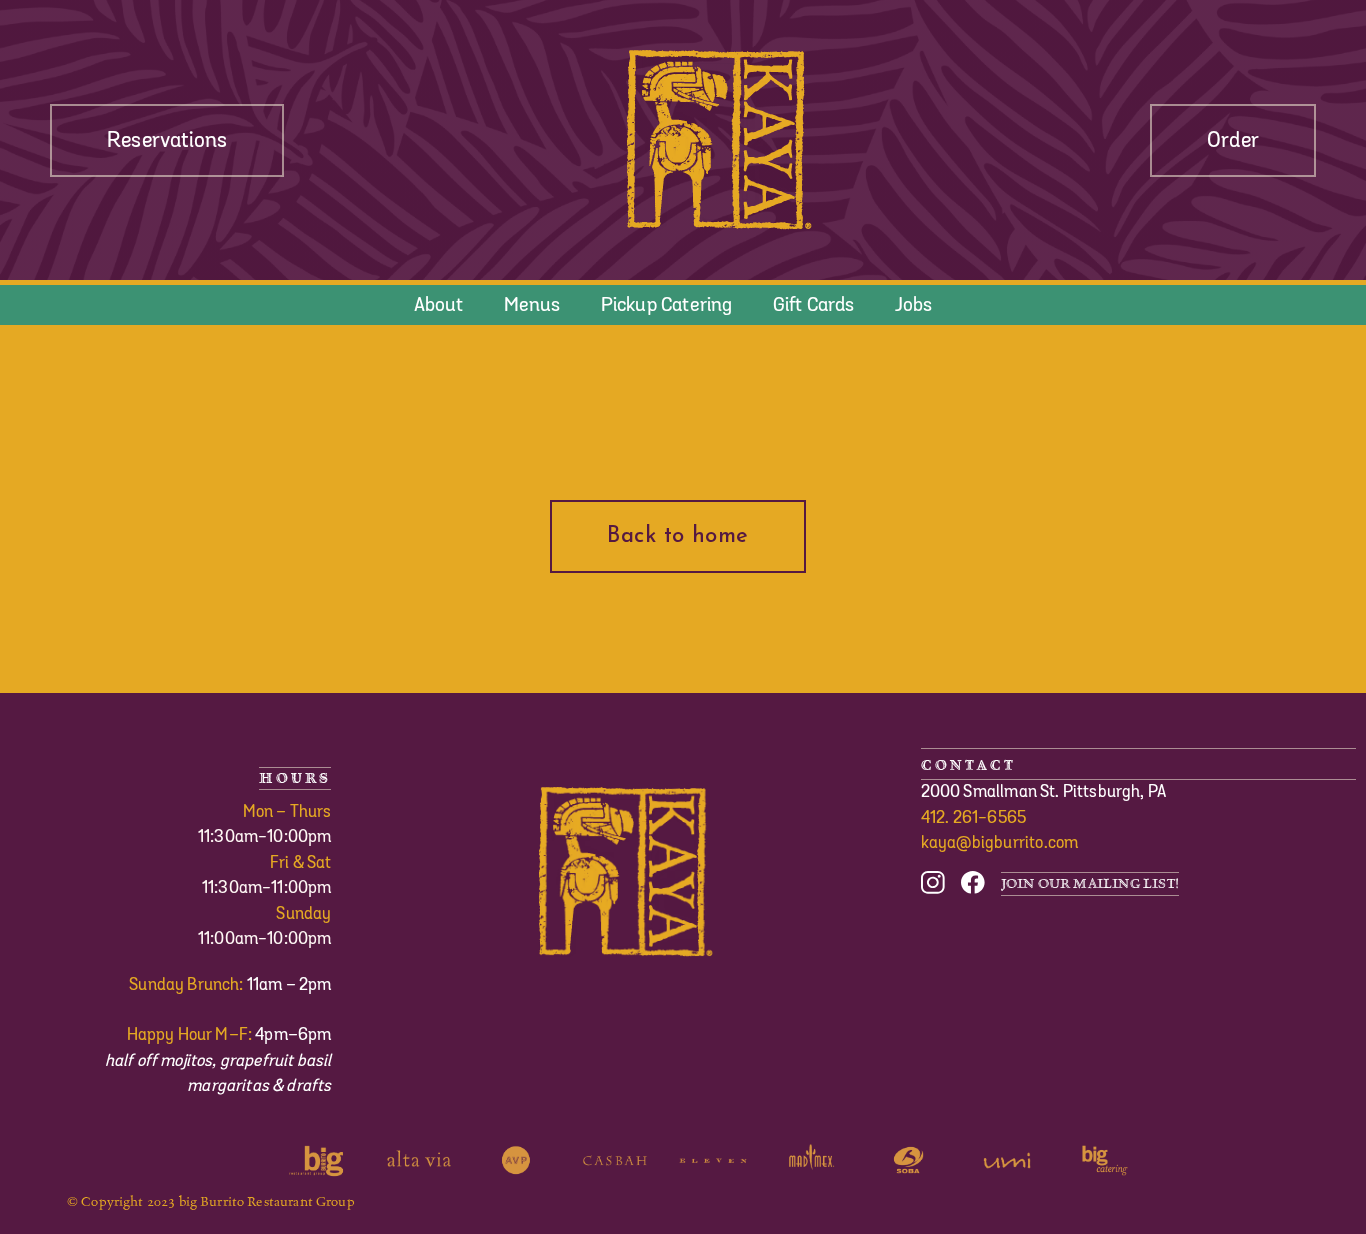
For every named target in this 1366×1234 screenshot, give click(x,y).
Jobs (914, 305)
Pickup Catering (667, 305)
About (439, 305)
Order (1233, 140)
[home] (717, 140)
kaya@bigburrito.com (1000, 843)
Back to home (677, 536)
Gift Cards (814, 305)
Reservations (167, 140)
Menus (532, 305)
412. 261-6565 (974, 818)
